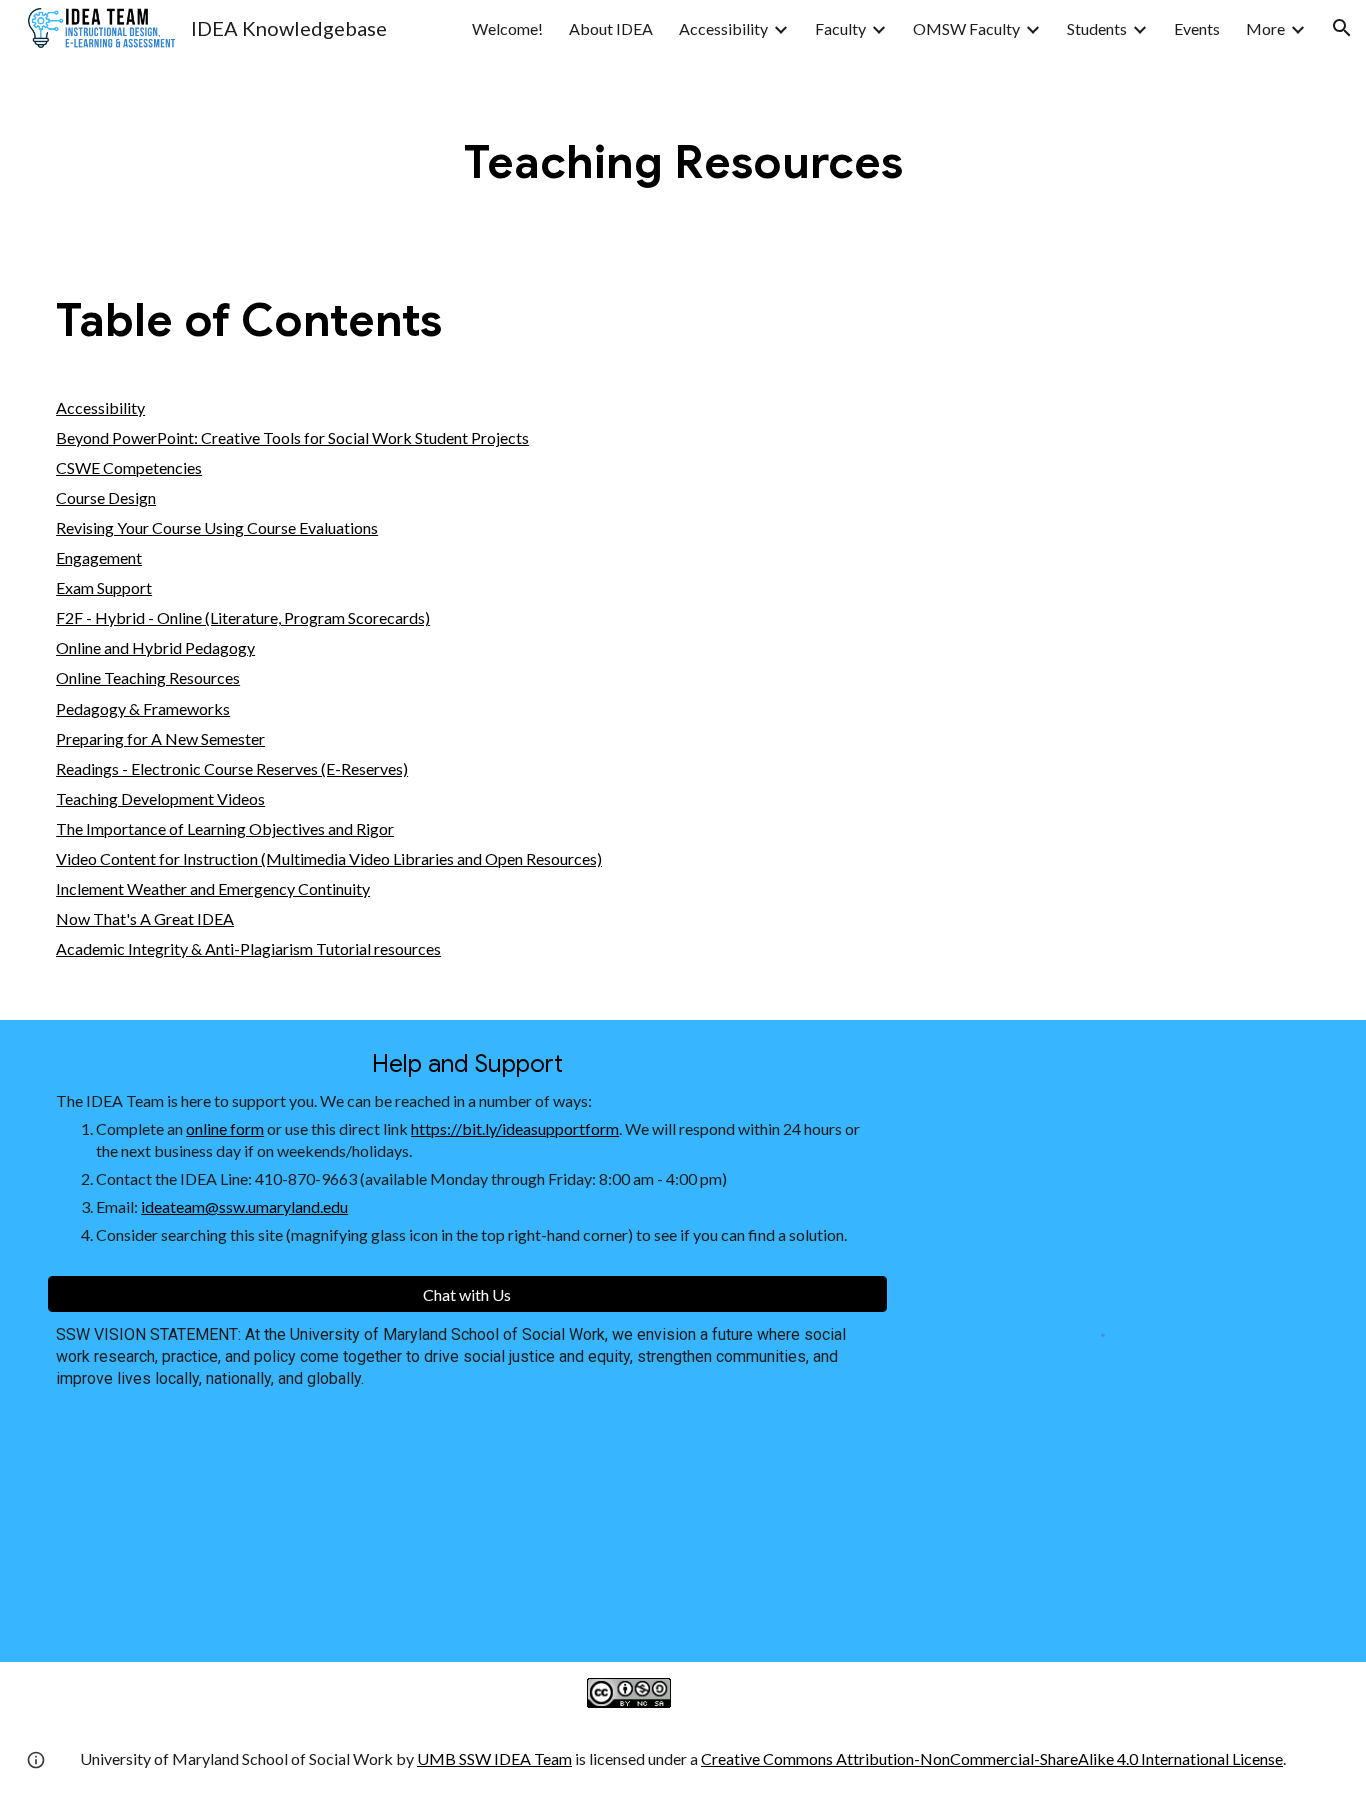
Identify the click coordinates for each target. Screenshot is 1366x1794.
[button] (1342, 28)
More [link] (1265, 28)
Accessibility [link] (723, 28)
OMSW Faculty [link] (966, 28)
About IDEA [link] (611, 28)
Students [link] (1097, 28)
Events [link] (1197, 28)
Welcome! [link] (507, 28)
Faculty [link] (840, 28)
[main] (683, 163)
